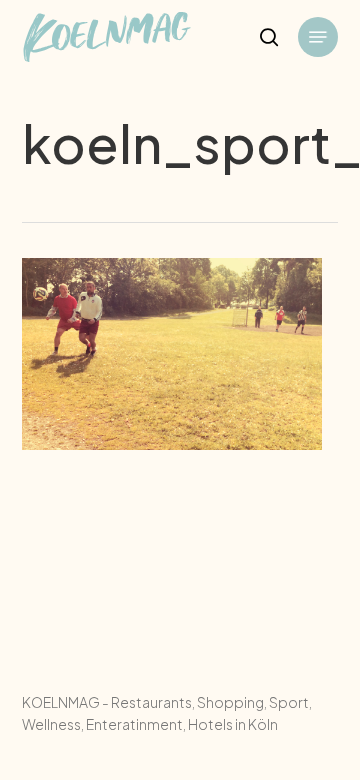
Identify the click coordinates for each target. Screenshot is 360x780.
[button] (318, 37)
